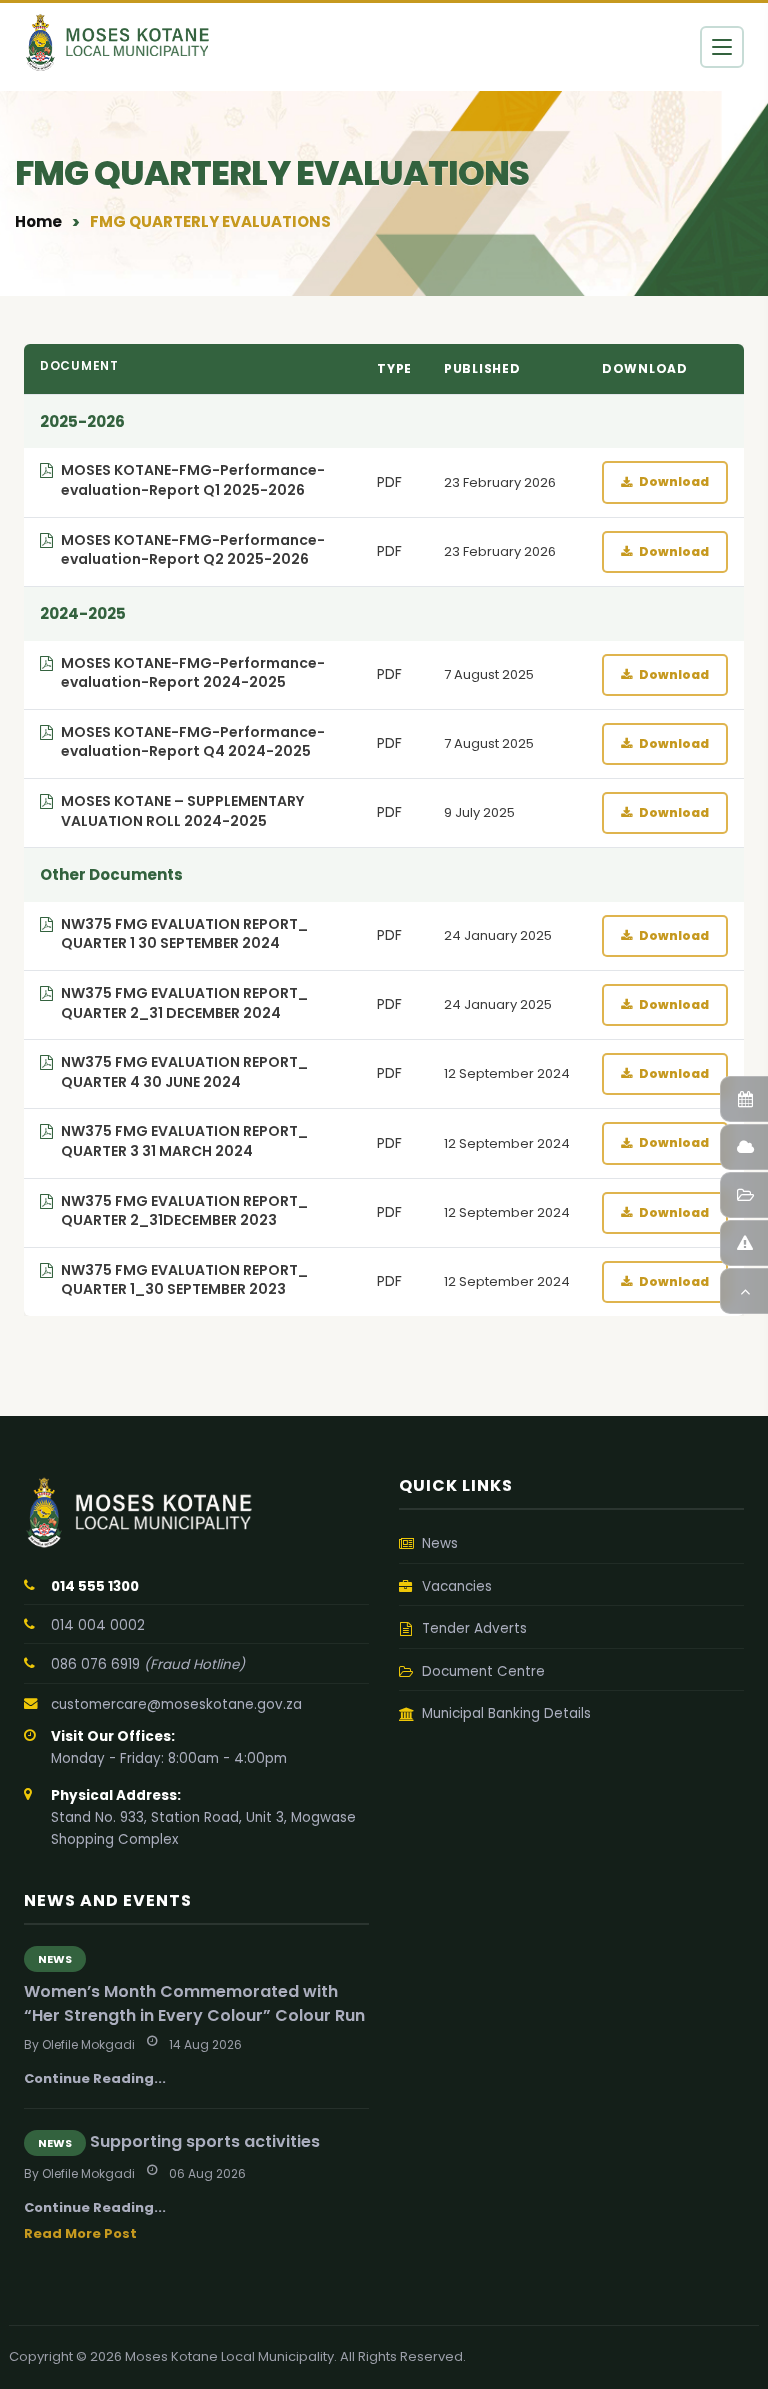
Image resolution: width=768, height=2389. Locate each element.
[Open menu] (722, 47)
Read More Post (80, 2233)
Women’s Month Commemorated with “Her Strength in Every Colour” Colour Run (194, 2003)
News (55, 1959)
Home (38, 221)
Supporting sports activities (205, 2141)
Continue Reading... (95, 2078)
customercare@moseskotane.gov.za (176, 1704)
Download (674, 481)
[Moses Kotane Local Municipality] (196, 1513)
